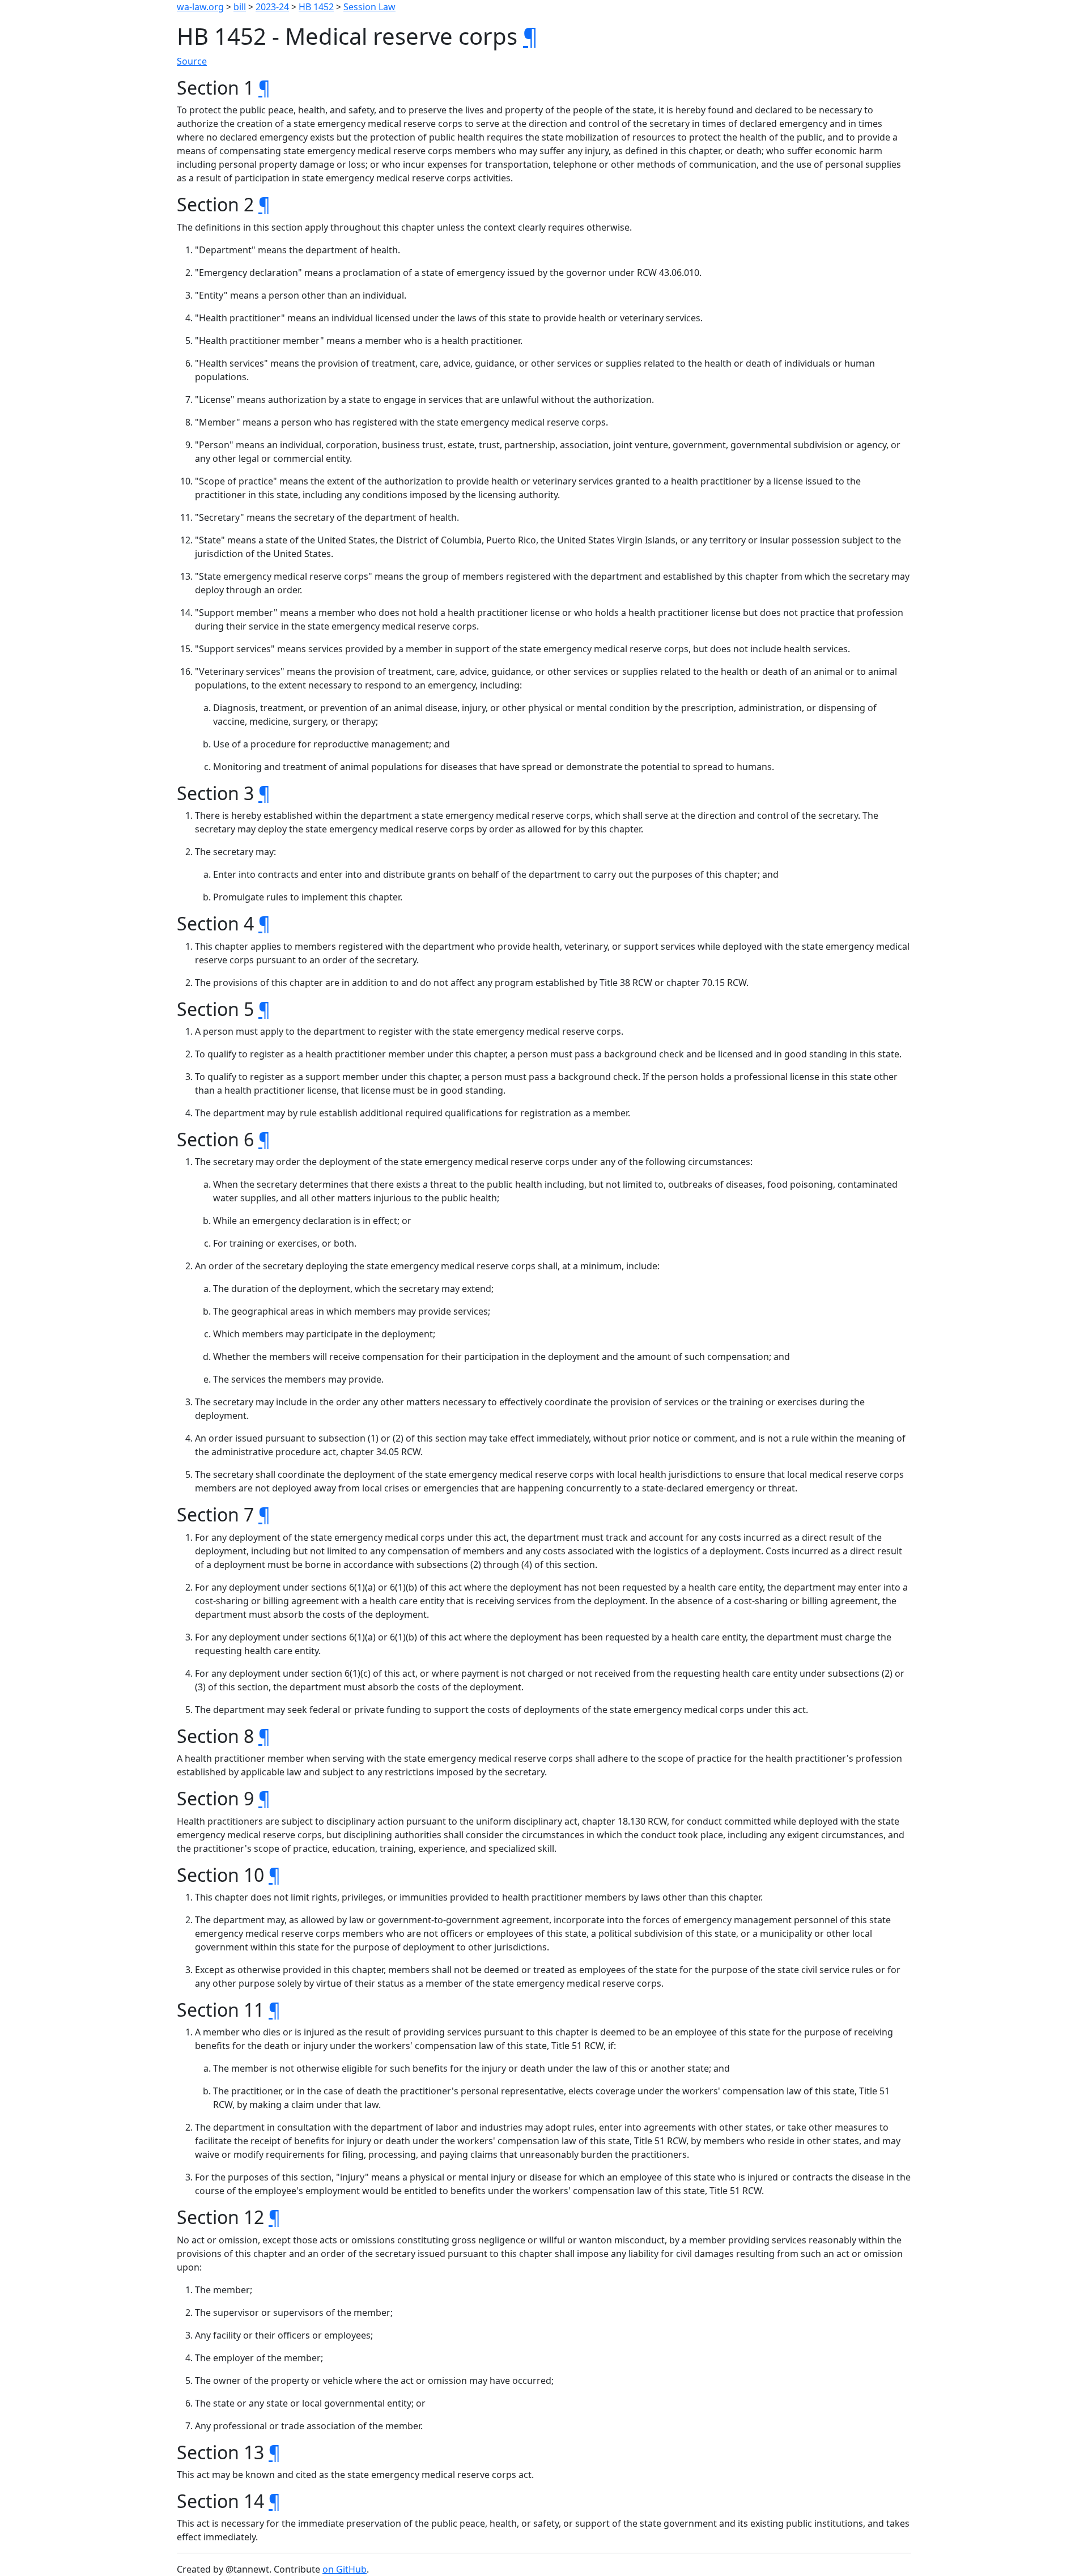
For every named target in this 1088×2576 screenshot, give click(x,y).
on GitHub (345, 2569)
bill (240, 7)
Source (192, 61)
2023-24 (272, 7)
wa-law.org (200, 7)
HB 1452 (316, 7)
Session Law (369, 7)
